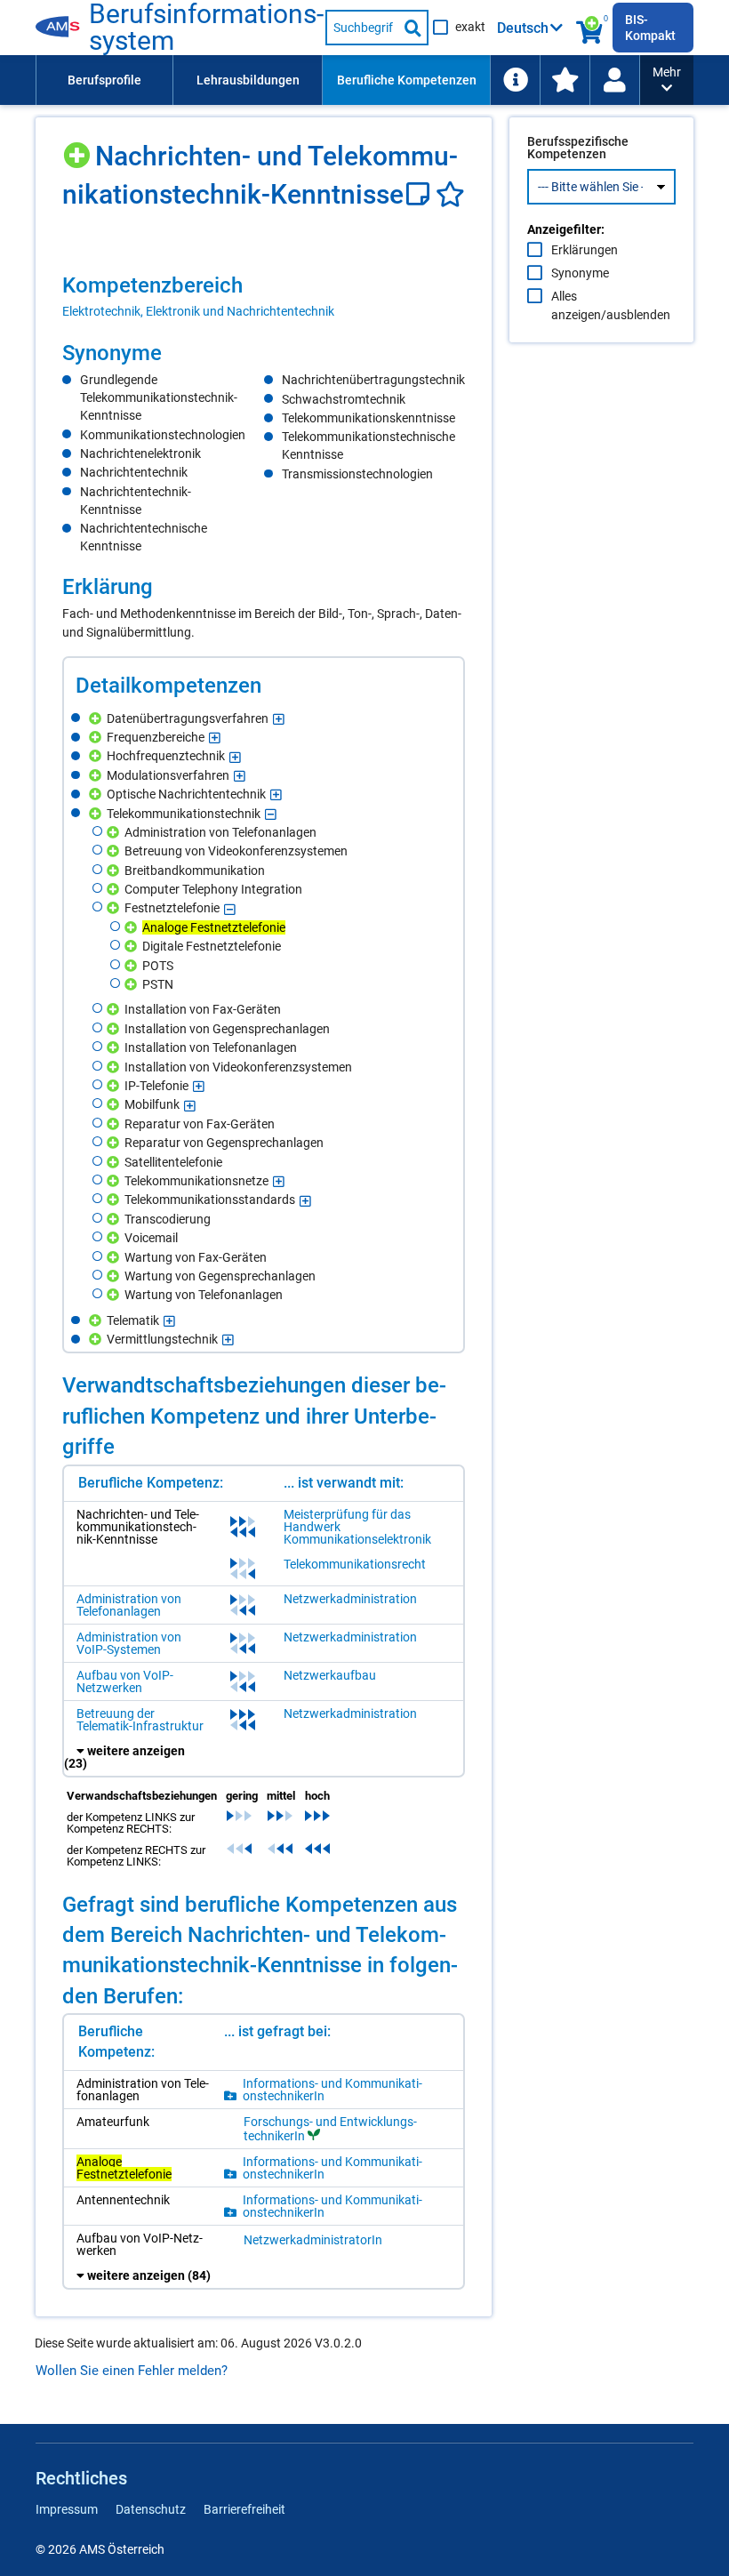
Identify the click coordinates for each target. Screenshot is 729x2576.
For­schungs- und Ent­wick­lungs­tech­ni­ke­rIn (330, 2129)
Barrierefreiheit (244, 2509)
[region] (264, 296)
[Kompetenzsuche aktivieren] (590, 28)
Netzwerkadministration (350, 1599)
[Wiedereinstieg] (614, 80)
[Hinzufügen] (79, 149)
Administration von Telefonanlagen (129, 1605)
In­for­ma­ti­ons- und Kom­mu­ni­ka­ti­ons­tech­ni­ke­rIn (332, 2090)
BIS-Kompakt (650, 28)
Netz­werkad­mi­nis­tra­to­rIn (313, 2240)
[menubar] (338, 80)
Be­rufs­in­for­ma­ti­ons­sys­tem (206, 28)
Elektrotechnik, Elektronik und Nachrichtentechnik (198, 311)
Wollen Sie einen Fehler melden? (132, 2371)
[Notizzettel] (421, 194)
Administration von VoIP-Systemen (129, 1643)
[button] (667, 80)
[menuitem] (104, 80)
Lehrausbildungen (248, 80)
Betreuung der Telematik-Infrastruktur (140, 1720)
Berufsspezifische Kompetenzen (578, 148)
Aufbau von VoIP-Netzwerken (125, 1681)
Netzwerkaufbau (330, 1675)
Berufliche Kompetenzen (407, 80)
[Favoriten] (450, 194)
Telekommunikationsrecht (355, 1564)
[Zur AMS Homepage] (62, 28)
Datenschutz (151, 2509)
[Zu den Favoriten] (565, 80)
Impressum (67, 2509)
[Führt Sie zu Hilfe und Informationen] (515, 80)
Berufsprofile (104, 80)
